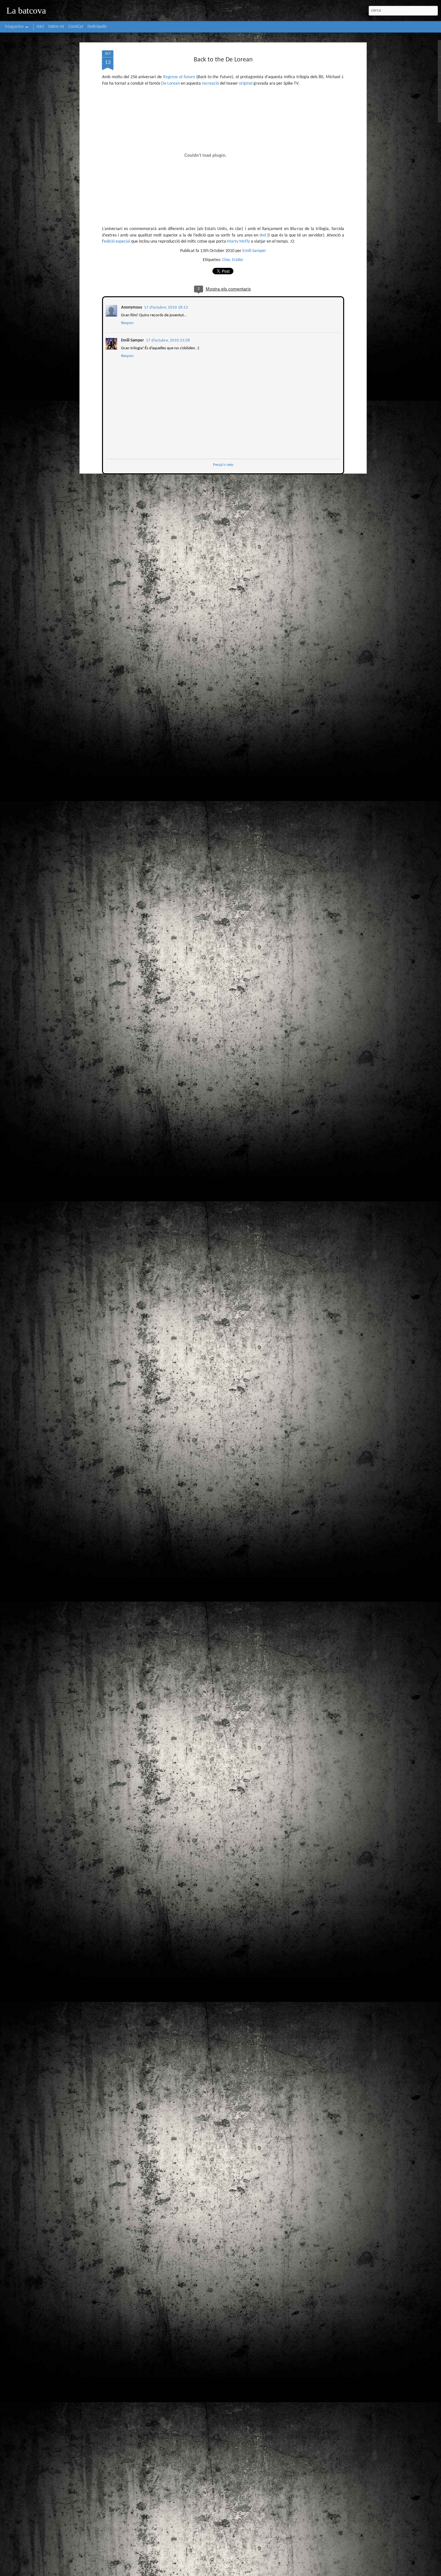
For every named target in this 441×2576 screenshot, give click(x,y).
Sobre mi (56, 27)
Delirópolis (97, 27)
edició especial (117, 242)
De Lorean (170, 84)
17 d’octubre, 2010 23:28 (167, 340)
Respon (127, 322)
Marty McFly (238, 242)
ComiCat (76, 27)
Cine (226, 260)
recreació (210, 84)
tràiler (238, 260)
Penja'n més (223, 464)
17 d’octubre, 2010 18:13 (165, 307)
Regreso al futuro (179, 77)
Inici (40, 27)
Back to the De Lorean (223, 60)
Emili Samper (254, 251)
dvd (263, 235)
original (246, 84)
